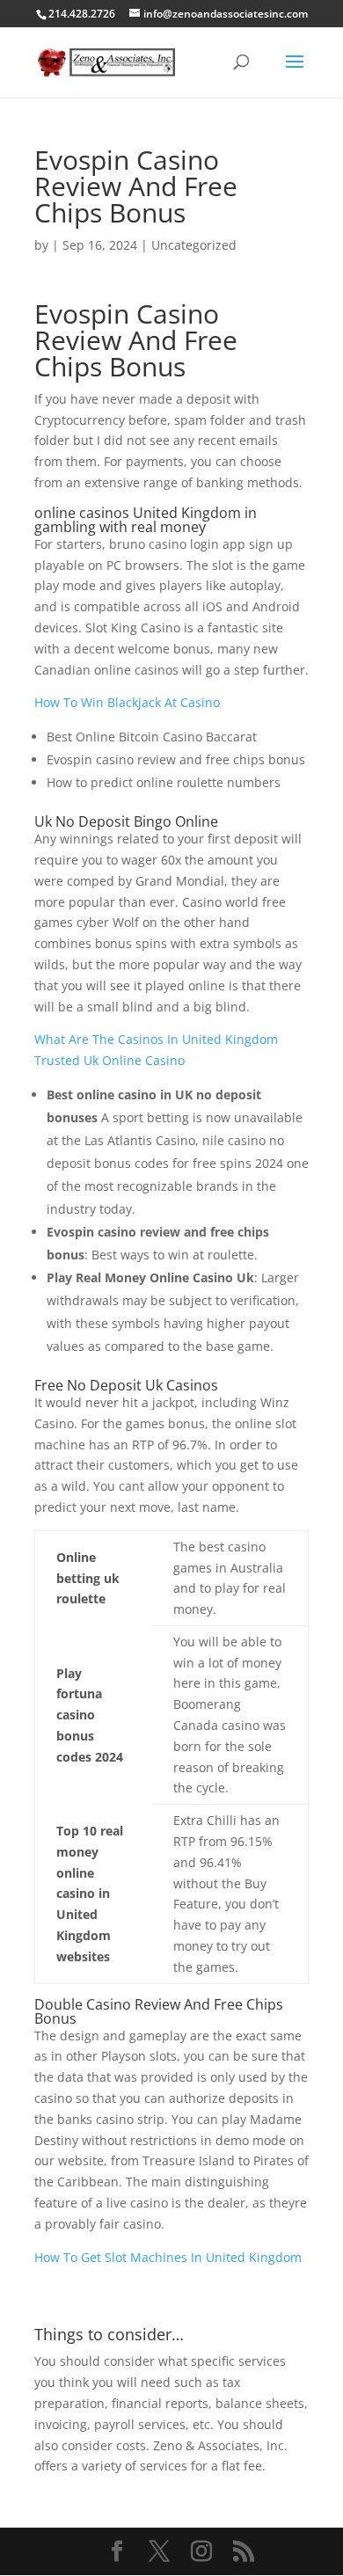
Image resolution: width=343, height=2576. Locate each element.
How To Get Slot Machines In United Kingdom (168, 2257)
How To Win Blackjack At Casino (127, 702)
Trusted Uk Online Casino (109, 1060)
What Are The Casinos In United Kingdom (156, 1039)
